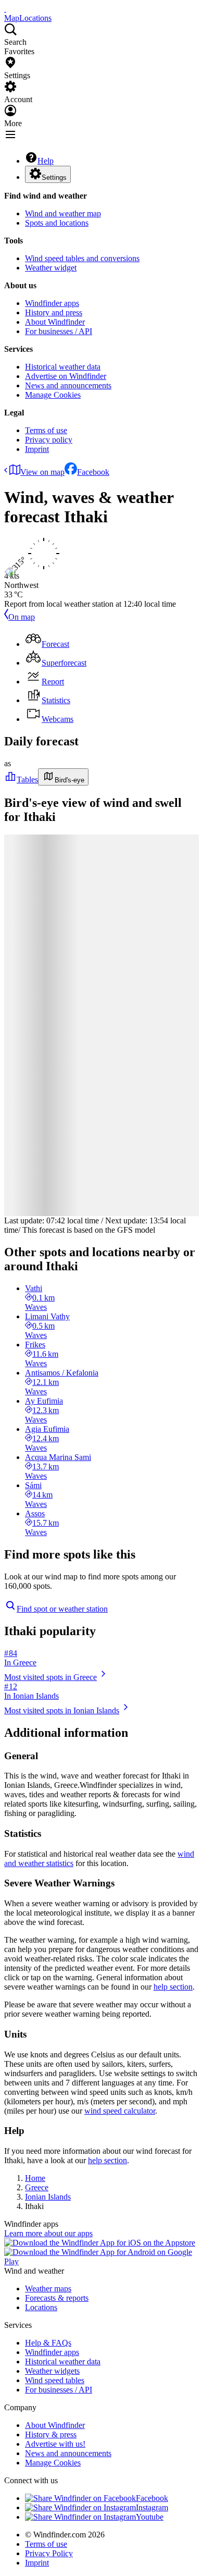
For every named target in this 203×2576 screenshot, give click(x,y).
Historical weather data (63, 367)
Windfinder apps (52, 303)
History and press (54, 312)
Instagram (152, 2507)
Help (46, 161)
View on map (42, 472)
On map (22, 617)
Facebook (93, 472)
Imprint (37, 449)
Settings (54, 177)
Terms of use (46, 430)
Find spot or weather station (62, 1609)
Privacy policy (49, 440)
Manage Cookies (53, 395)
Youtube (150, 2517)
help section (173, 1987)
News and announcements (68, 385)
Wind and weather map (63, 213)
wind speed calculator (120, 2111)
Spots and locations (57, 223)
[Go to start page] (5, 9)
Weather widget (51, 268)
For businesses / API (59, 331)
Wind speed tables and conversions (82, 258)
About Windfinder (55, 322)
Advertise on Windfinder (66, 376)
